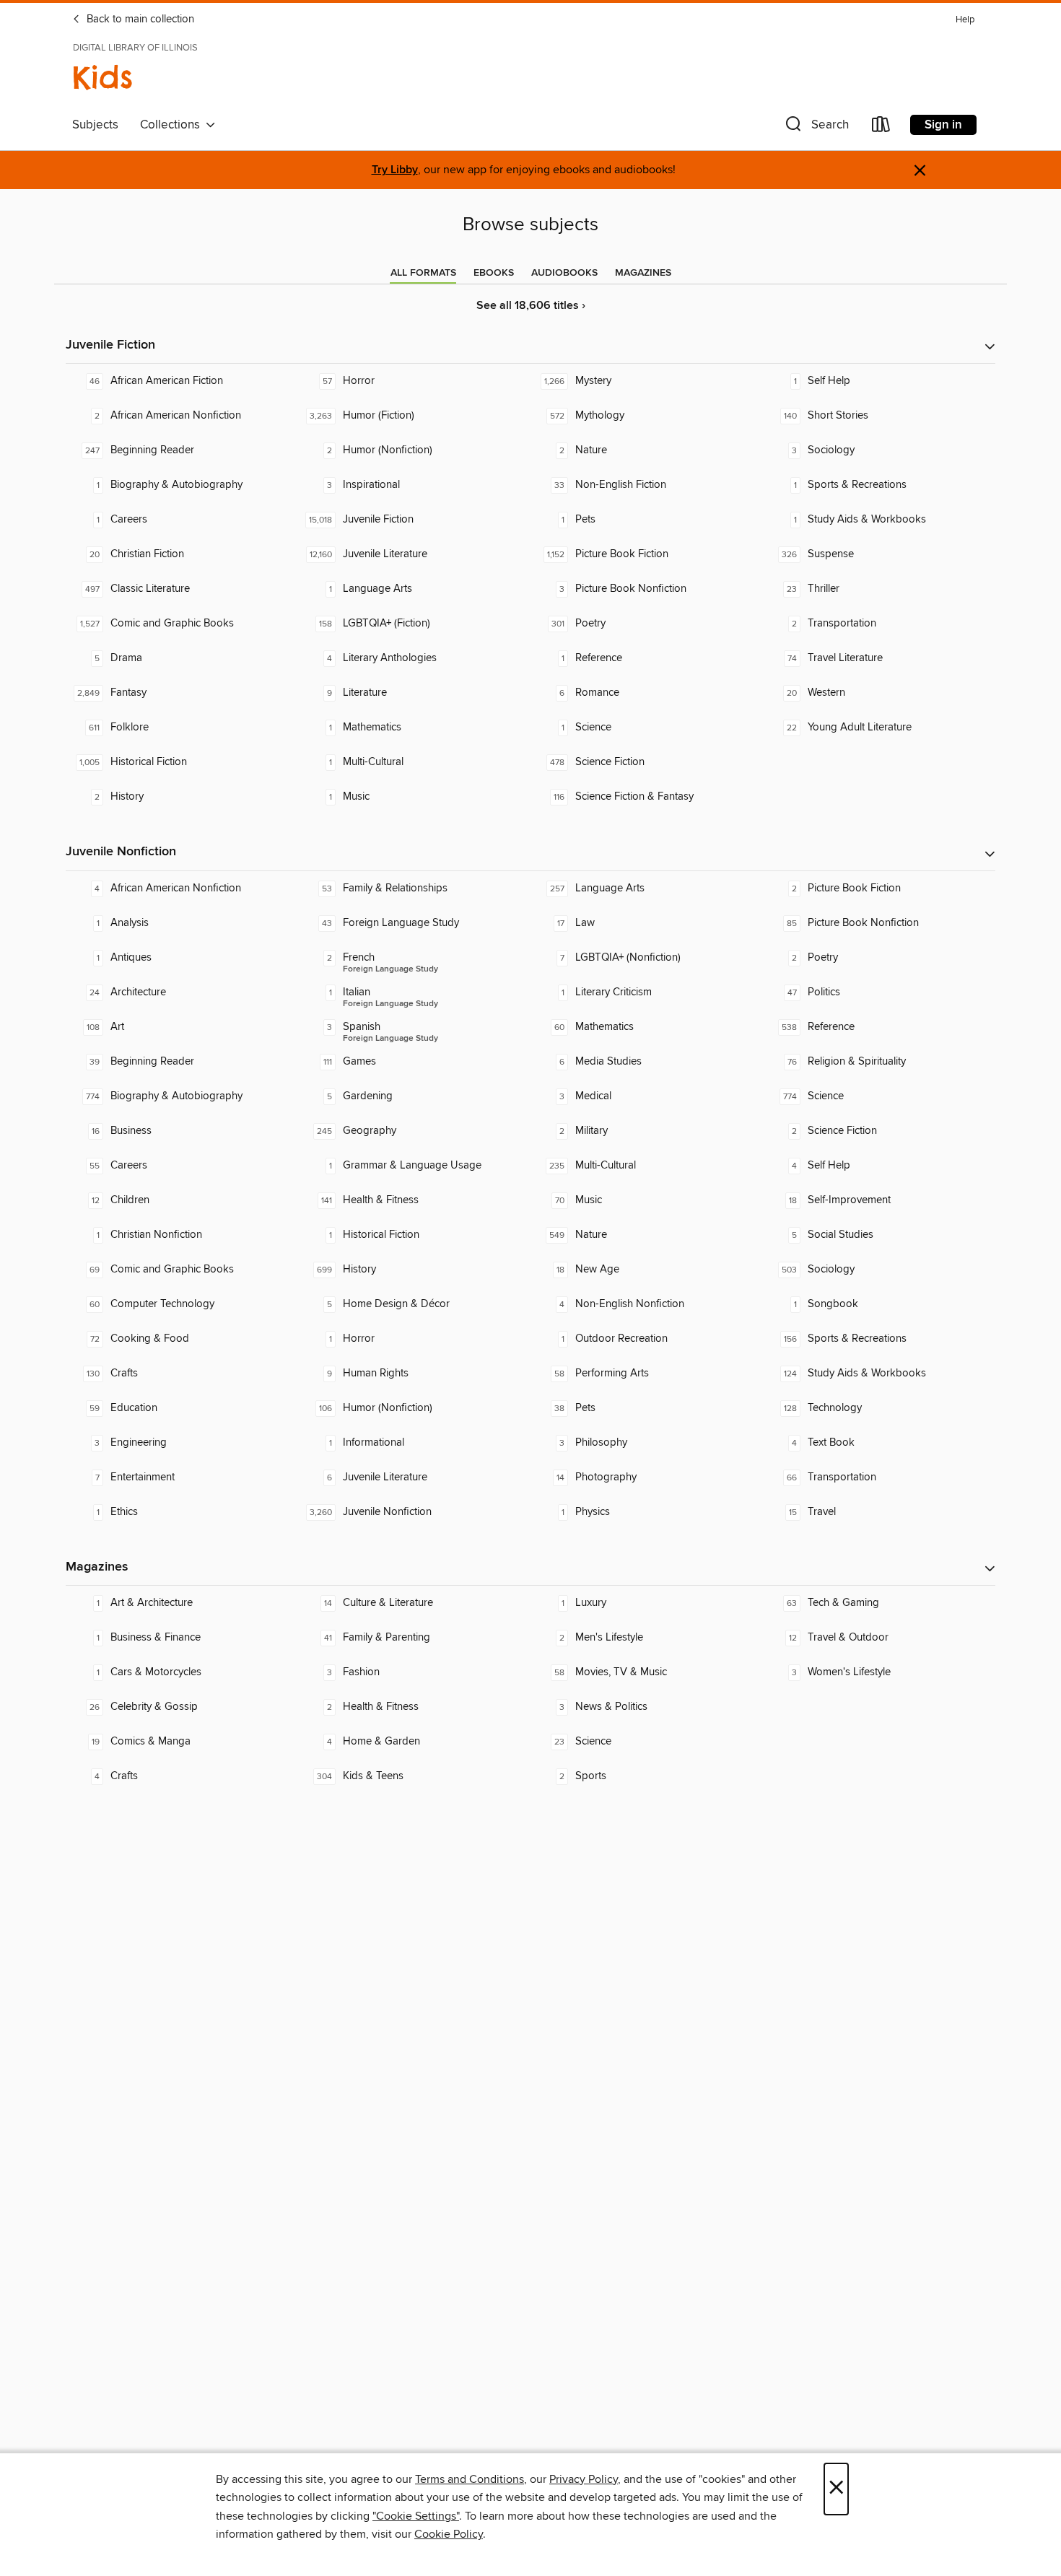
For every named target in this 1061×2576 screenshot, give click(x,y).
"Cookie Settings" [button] (416, 2516)
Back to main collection (139, 19)
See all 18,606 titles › (531, 306)
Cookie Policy (449, 2534)
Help (965, 20)
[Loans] (881, 127)
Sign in (943, 125)
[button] (816, 127)
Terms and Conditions (470, 2479)
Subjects (95, 125)
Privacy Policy (584, 2479)
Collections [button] (173, 125)
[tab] (423, 273)
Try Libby (395, 170)
